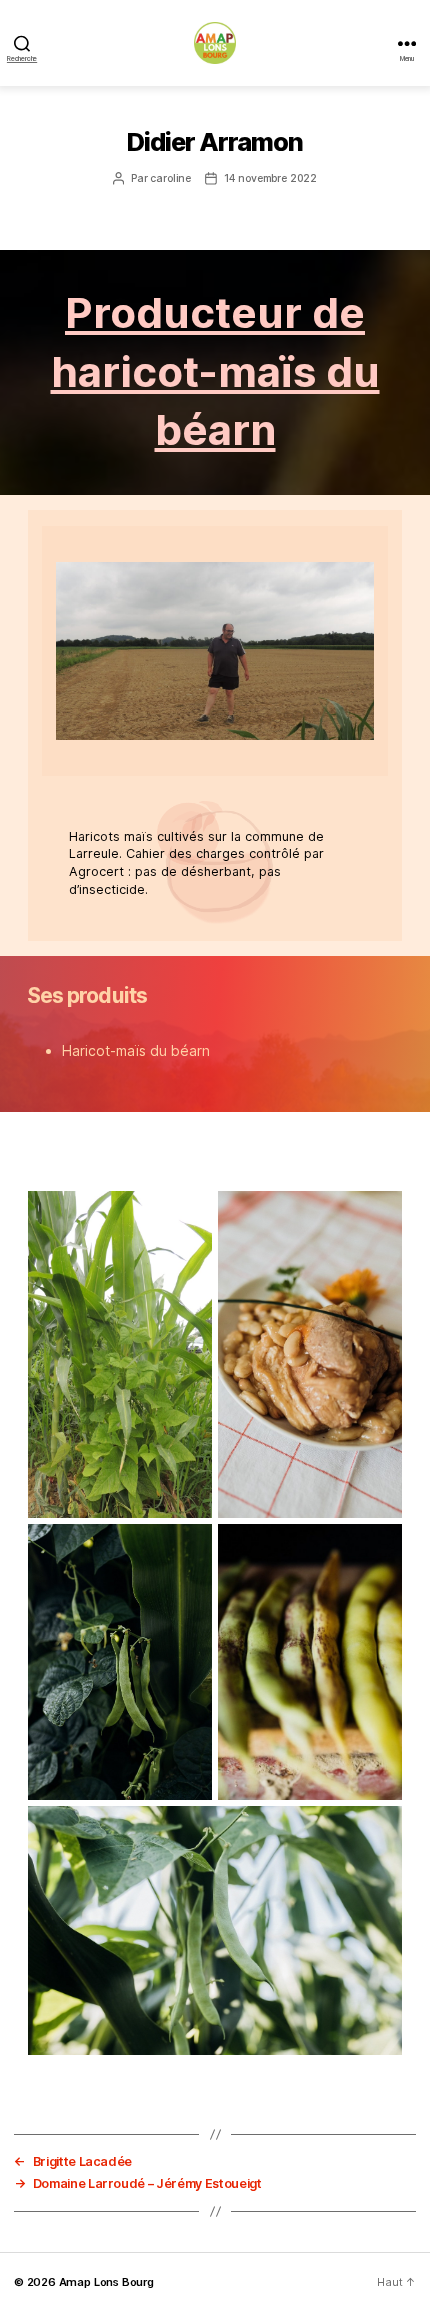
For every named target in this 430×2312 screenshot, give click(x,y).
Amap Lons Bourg (106, 2282)
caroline (170, 178)
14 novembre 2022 (270, 178)
